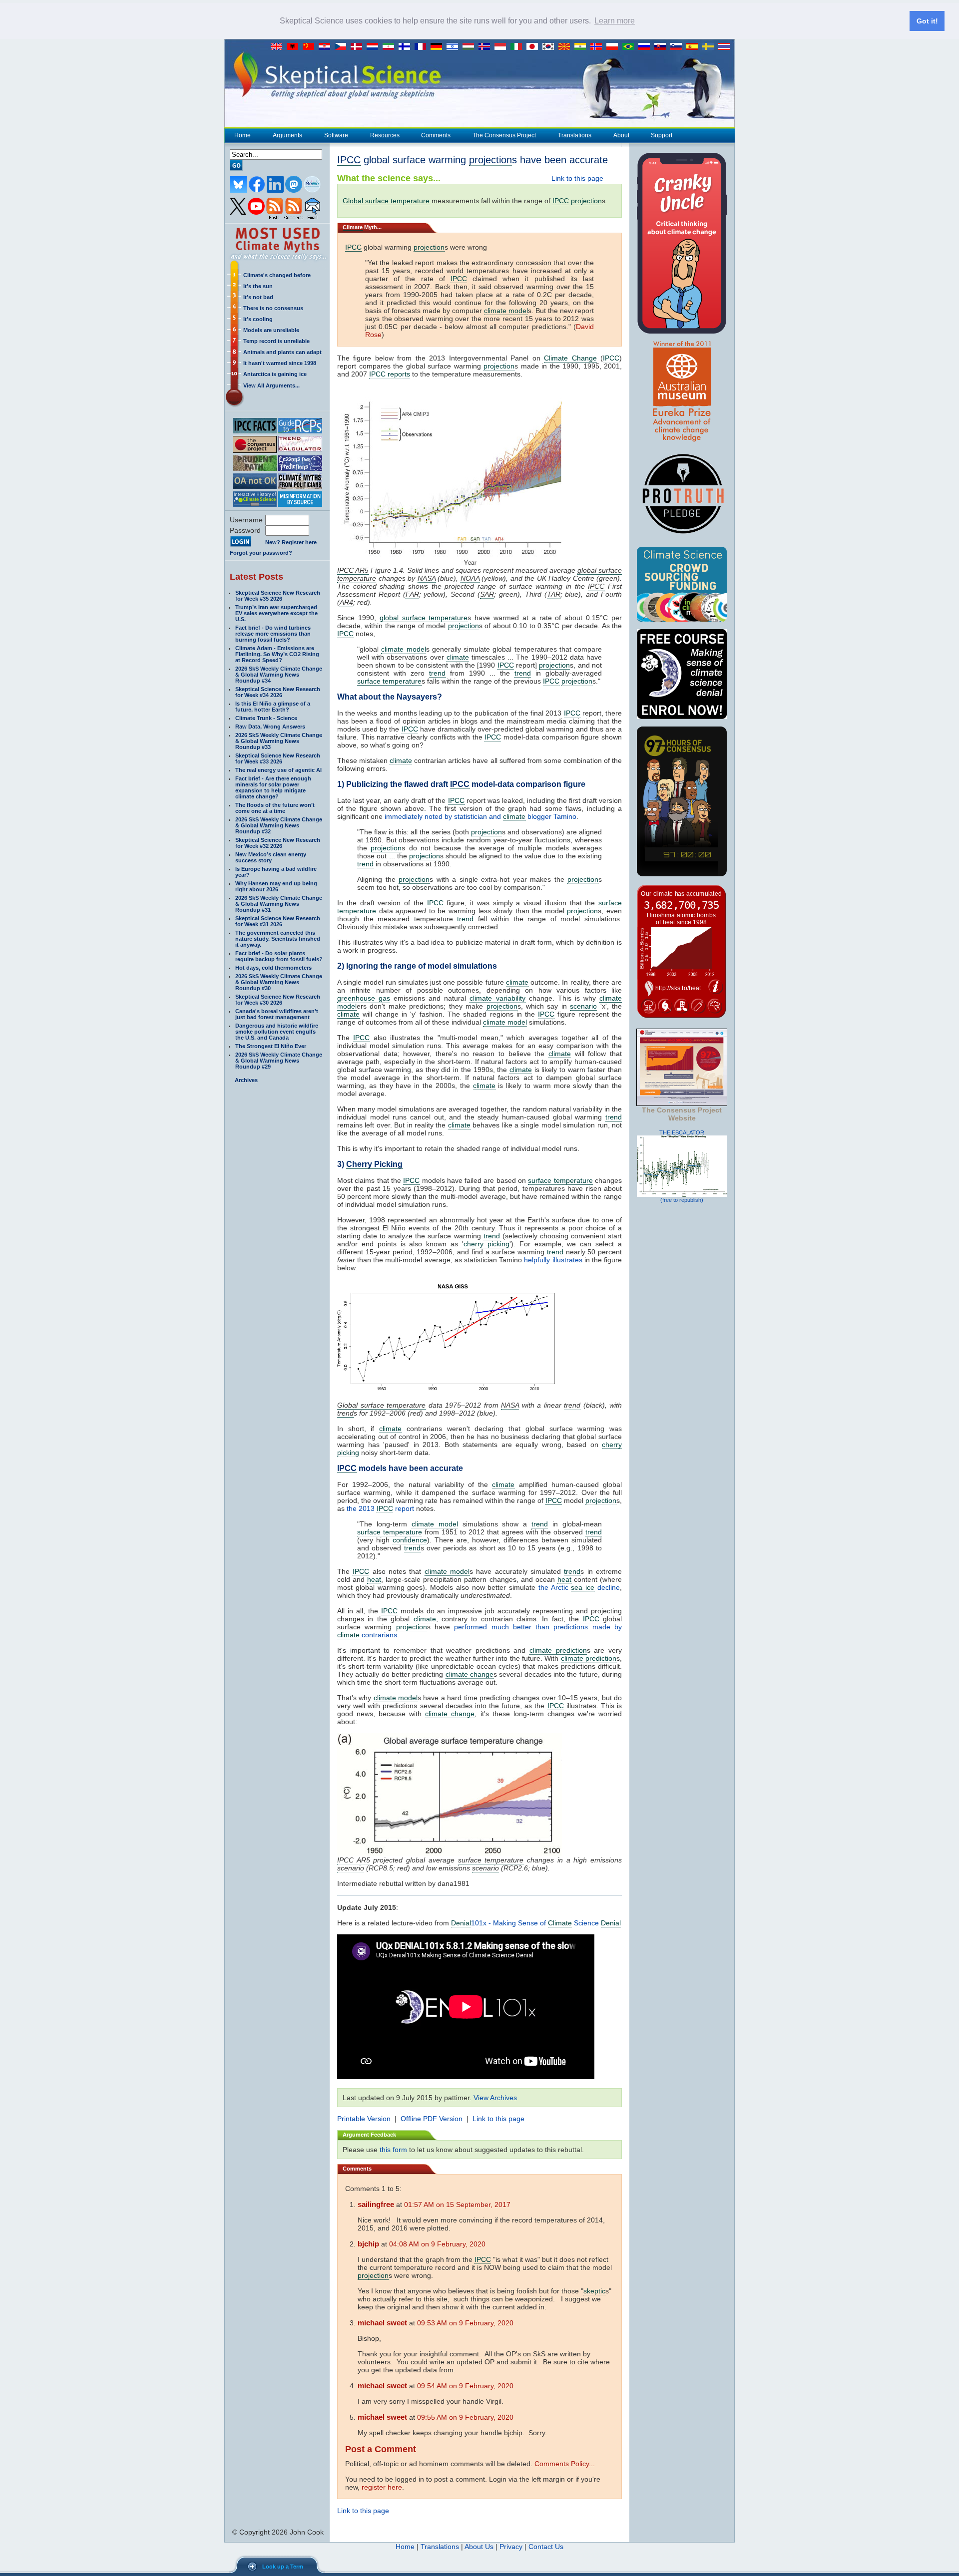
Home (242, 135)
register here (382, 2487)
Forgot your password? (261, 553)
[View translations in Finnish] (407, 47)
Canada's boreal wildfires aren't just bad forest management (277, 1014)
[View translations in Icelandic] (486, 47)
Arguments (287, 135)
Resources (385, 135)
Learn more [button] (615, 21)
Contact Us (546, 2547)
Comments (436, 135)
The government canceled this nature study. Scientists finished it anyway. (278, 939)
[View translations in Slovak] (662, 47)
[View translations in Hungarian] (471, 47)
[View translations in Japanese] (534, 47)
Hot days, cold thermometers (273, 968)
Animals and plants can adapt (282, 352)
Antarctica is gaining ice (275, 374)
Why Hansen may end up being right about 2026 (276, 886)
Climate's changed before (277, 275)
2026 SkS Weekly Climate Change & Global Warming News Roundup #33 (279, 741)
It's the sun (258, 286)
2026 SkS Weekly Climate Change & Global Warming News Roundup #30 (279, 982)
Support (662, 135)
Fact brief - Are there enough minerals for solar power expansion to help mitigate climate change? (273, 787)
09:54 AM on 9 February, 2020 (465, 2386)
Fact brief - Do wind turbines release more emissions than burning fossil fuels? (273, 634)
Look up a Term (283, 2567)
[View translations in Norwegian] (598, 47)
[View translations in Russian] (646, 47)
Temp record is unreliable (276, 341)
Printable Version (364, 2119)
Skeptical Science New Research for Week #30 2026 (278, 1000)
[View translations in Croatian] (327, 47)
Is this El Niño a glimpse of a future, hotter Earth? (273, 707)
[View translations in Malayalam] (582, 47)
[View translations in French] (423, 47)
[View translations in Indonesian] (502, 47)
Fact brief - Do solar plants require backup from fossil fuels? (279, 956)
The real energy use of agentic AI (278, 770)
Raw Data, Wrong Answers (270, 727)
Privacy (511, 2547)
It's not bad (258, 297)
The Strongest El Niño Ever (271, 1046)
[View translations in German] (439, 47)
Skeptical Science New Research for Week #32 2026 (278, 843)
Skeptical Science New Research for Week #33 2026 (278, 758)
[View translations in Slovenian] (678, 47)
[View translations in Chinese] (311, 47)
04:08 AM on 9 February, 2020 (437, 2244)
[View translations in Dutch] (375, 47)
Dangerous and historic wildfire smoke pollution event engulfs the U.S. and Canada (277, 1032)
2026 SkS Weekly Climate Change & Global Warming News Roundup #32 (279, 825)
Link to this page (577, 178)
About (621, 135)
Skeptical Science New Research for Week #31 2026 (278, 921)
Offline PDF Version (432, 2119)
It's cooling (258, 319)
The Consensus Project (504, 135)
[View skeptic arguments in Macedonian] (566, 47)
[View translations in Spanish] (694, 47)
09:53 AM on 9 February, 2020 (465, 2323)
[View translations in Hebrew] (455, 47)
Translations (575, 135)
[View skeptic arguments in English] (279, 47)
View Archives (495, 2098)
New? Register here (291, 542)
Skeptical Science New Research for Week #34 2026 (278, 692)
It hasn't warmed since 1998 (280, 363)
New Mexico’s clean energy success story (271, 857)
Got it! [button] (927, 21)
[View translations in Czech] (343, 47)
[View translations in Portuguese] (630, 47)
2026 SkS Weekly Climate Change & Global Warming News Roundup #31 (279, 904)
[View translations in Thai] (725, 47)
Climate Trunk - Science (266, 718)
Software (336, 135)
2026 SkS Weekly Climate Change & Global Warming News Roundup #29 (279, 1061)
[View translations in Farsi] (391, 47)
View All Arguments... (271, 385)
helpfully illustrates (553, 1260)
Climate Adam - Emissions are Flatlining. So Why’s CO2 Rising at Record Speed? (277, 654)
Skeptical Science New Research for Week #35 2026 (278, 596)
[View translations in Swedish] (710, 47)
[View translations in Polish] (614, 47)
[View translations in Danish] (359, 47)
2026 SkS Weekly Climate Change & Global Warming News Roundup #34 (279, 675)
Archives (246, 1080)
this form (393, 2150)
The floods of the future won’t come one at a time (275, 808)
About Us (479, 2547)
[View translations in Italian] (518, 47)
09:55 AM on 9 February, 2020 (465, 2417)
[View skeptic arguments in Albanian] (295, 47)
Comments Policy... (565, 2464)
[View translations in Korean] (550, 47)
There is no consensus (273, 308)
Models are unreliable (271, 330)
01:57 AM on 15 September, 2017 (457, 2205)
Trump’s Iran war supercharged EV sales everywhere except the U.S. (276, 613)
